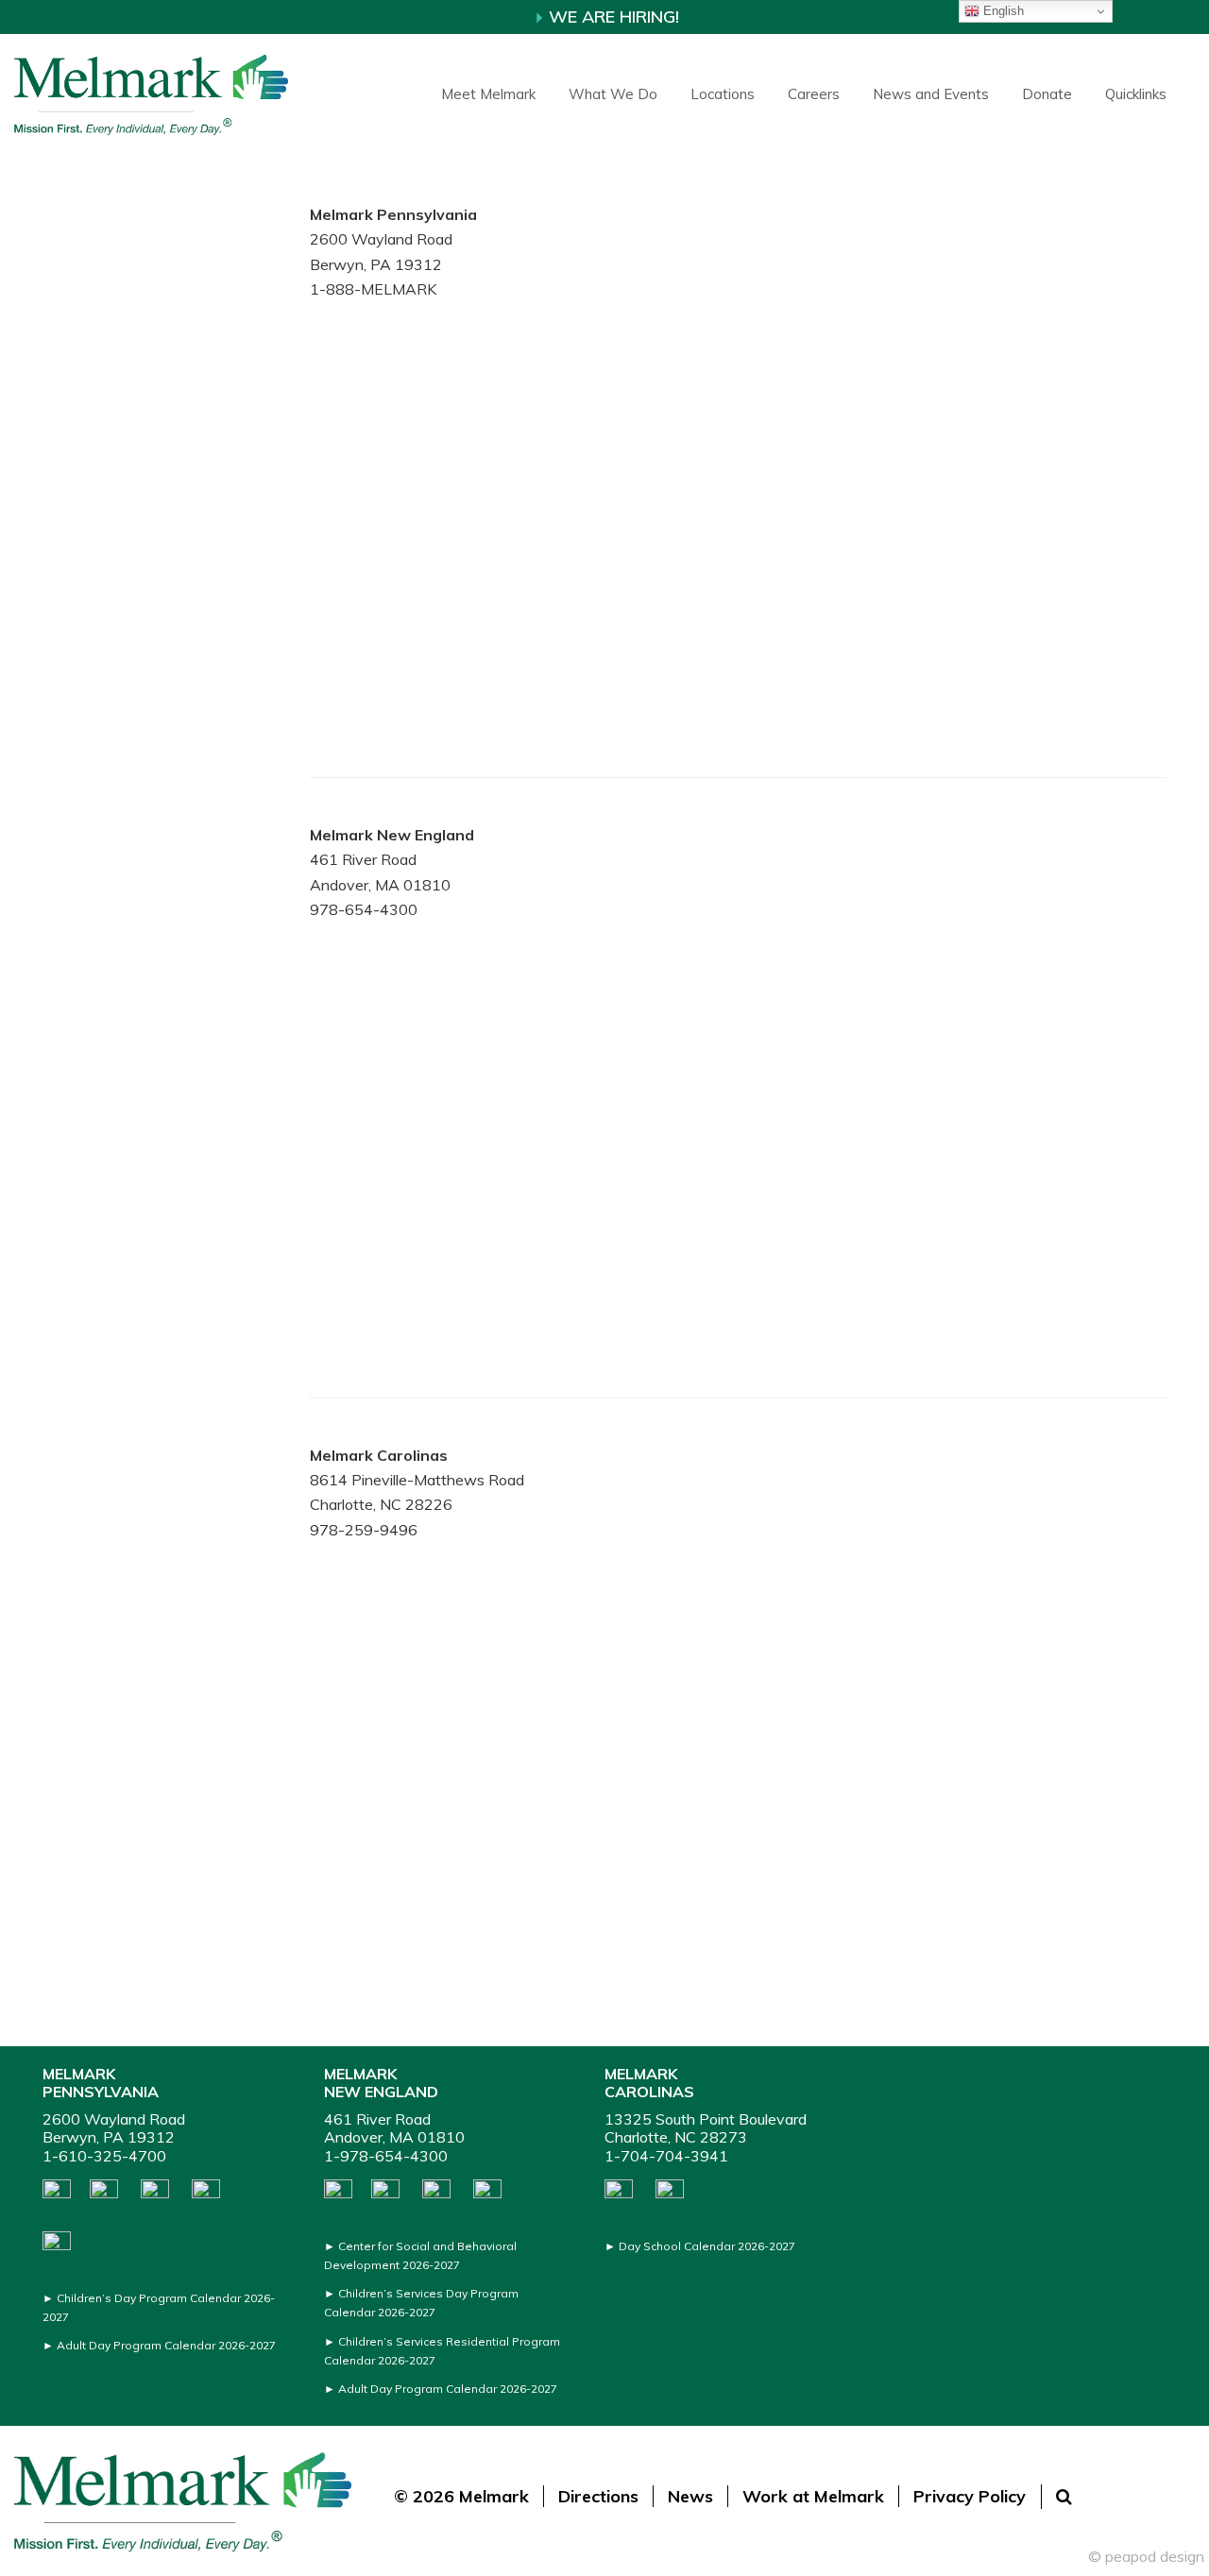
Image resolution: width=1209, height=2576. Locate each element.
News (690, 2496)
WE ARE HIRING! (612, 17)
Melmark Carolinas (649, 2083)
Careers (814, 94)
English (1002, 11)
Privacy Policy (970, 2496)
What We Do (613, 94)
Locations (723, 94)
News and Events (931, 94)
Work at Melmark (813, 2496)
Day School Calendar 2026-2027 (707, 2246)
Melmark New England (381, 2083)
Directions (598, 2496)
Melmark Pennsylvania (101, 2083)
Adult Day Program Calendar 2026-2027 (166, 2345)
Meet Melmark (488, 94)
